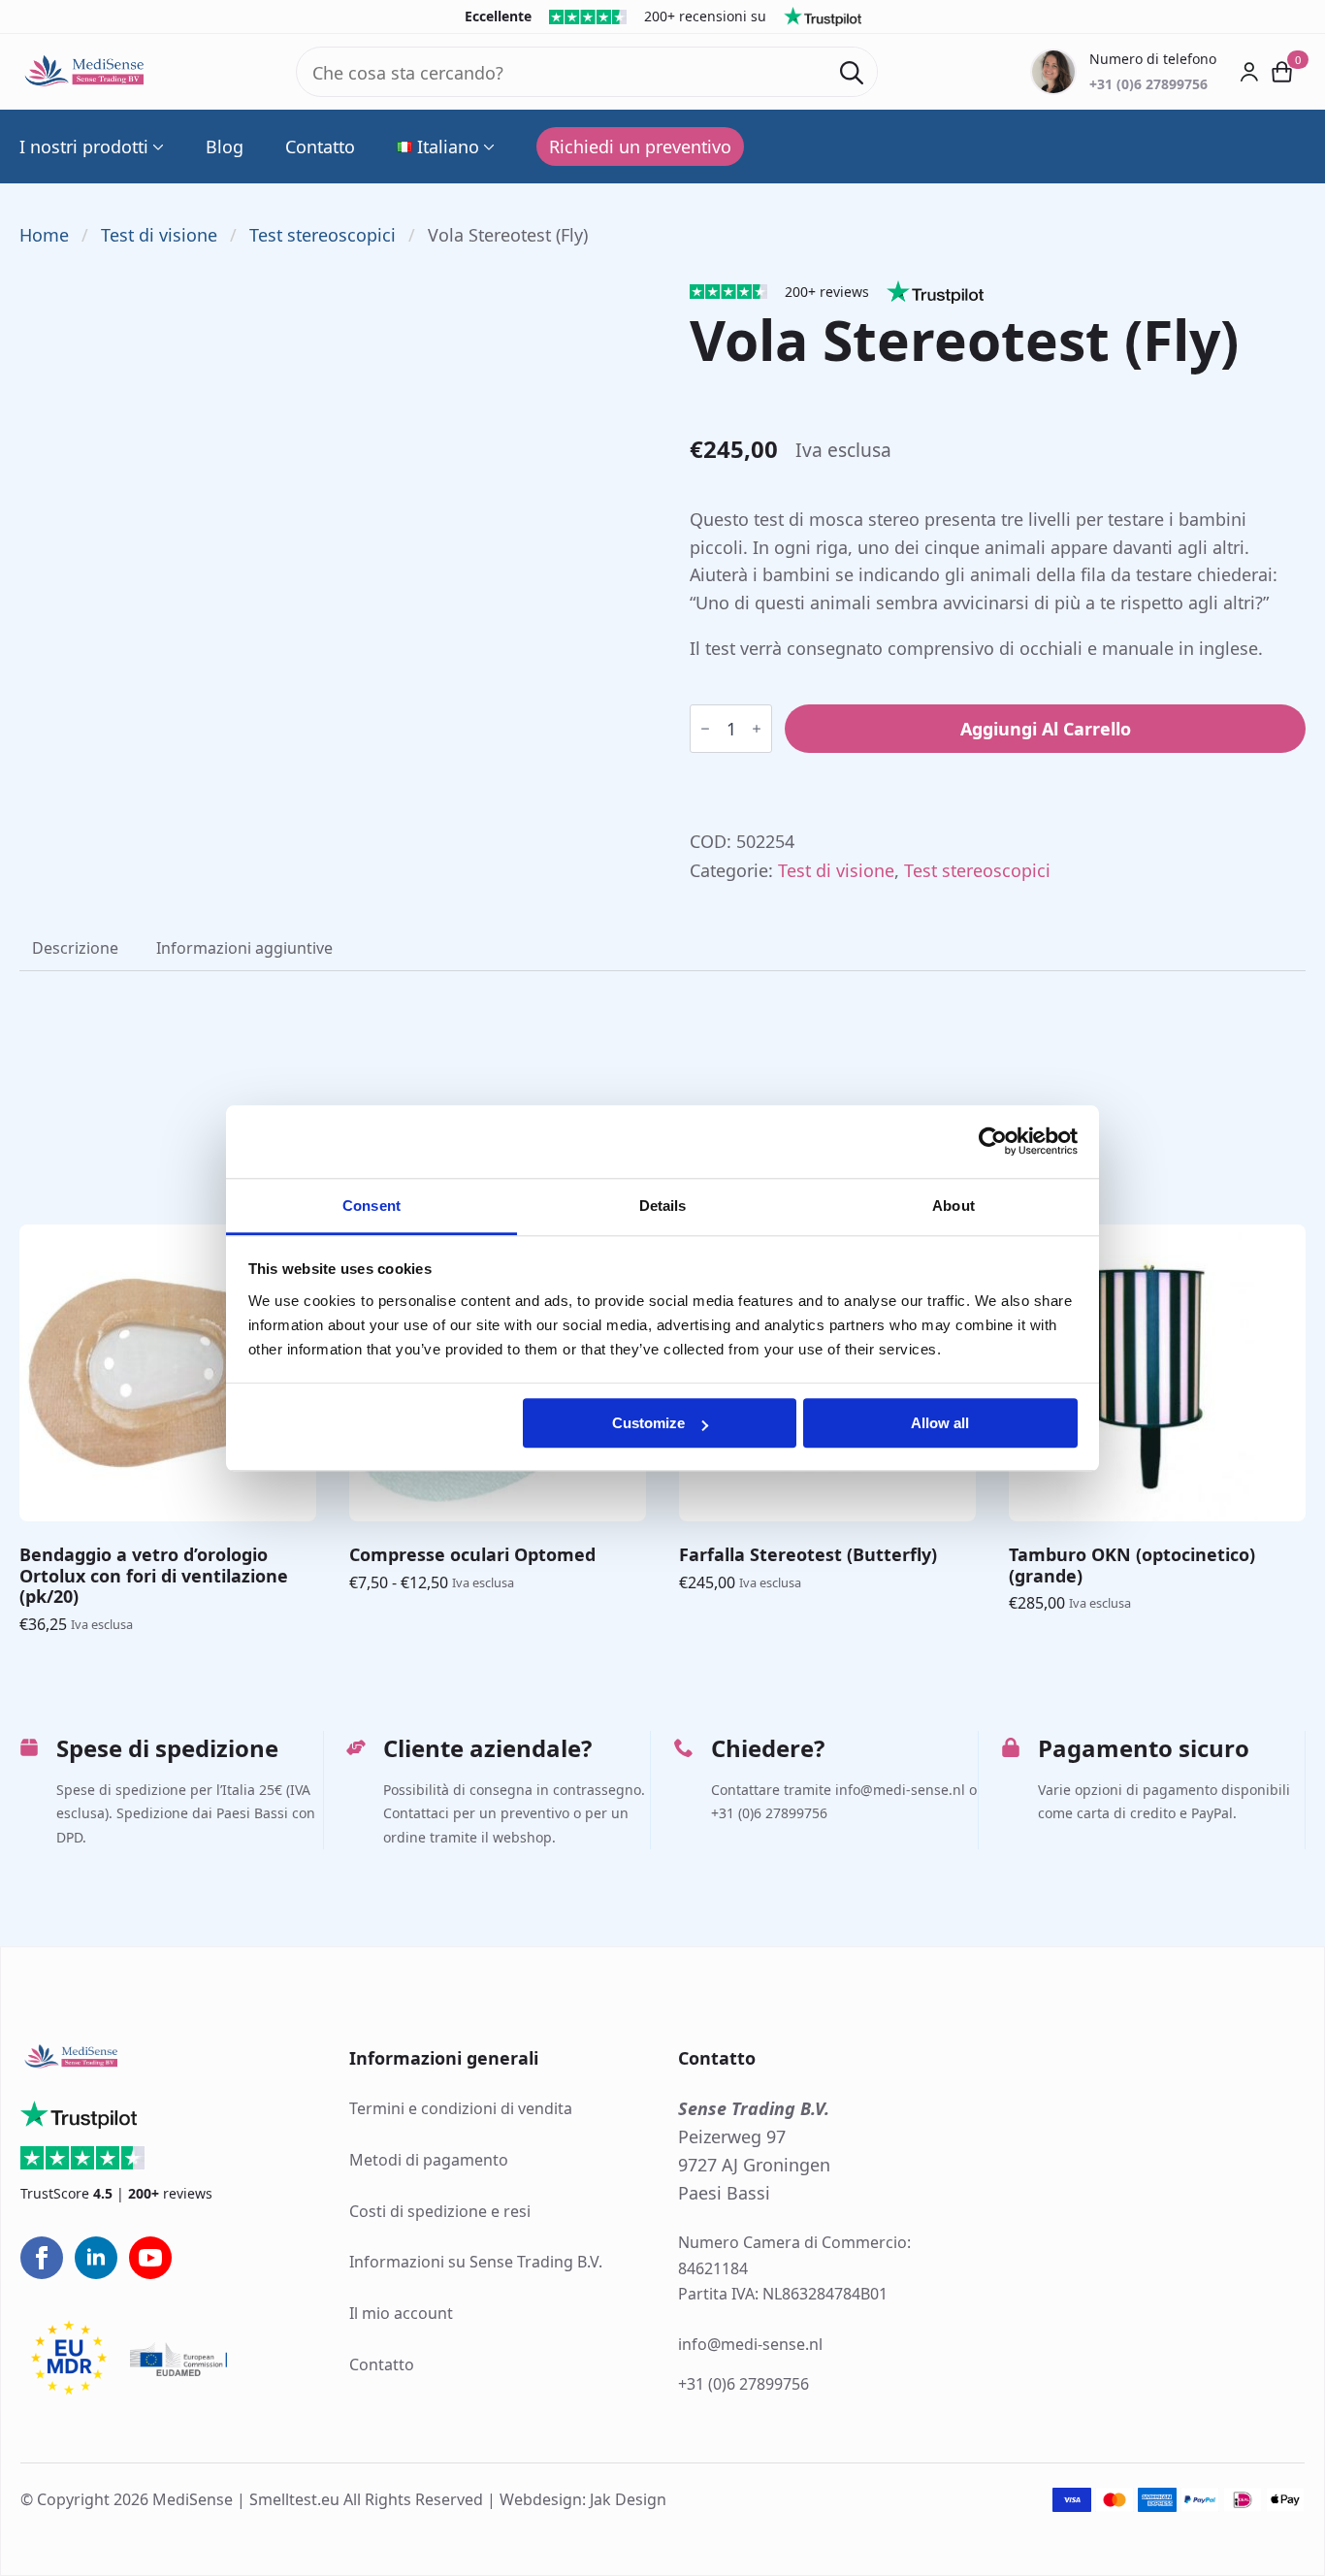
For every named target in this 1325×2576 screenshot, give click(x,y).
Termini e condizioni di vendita (461, 2108)
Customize (648, 1423)
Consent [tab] (372, 1206)
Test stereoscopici (323, 235)
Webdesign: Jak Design (583, 2499)
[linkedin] (96, 2258)
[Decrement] (705, 729)
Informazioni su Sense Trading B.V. (476, 2262)
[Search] (852, 73)
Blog (225, 147)
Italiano (448, 147)
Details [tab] (663, 1206)
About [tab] (953, 1206)
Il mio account (401, 2313)
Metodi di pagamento (429, 2160)
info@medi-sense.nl (750, 2344)
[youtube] (150, 2258)
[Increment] (757, 729)
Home (44, 235)
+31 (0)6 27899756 (743, 2384)
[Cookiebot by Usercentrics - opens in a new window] (993, 1141)
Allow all (940, 1423)
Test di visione (159, 235)
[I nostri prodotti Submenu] (156, 147)
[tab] (75, 948)
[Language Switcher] (487, 147)
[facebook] (42, 2258)
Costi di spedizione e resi (440, 2211)
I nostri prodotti (84, 147)
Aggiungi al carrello (1046, 729)
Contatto (320, 147)
